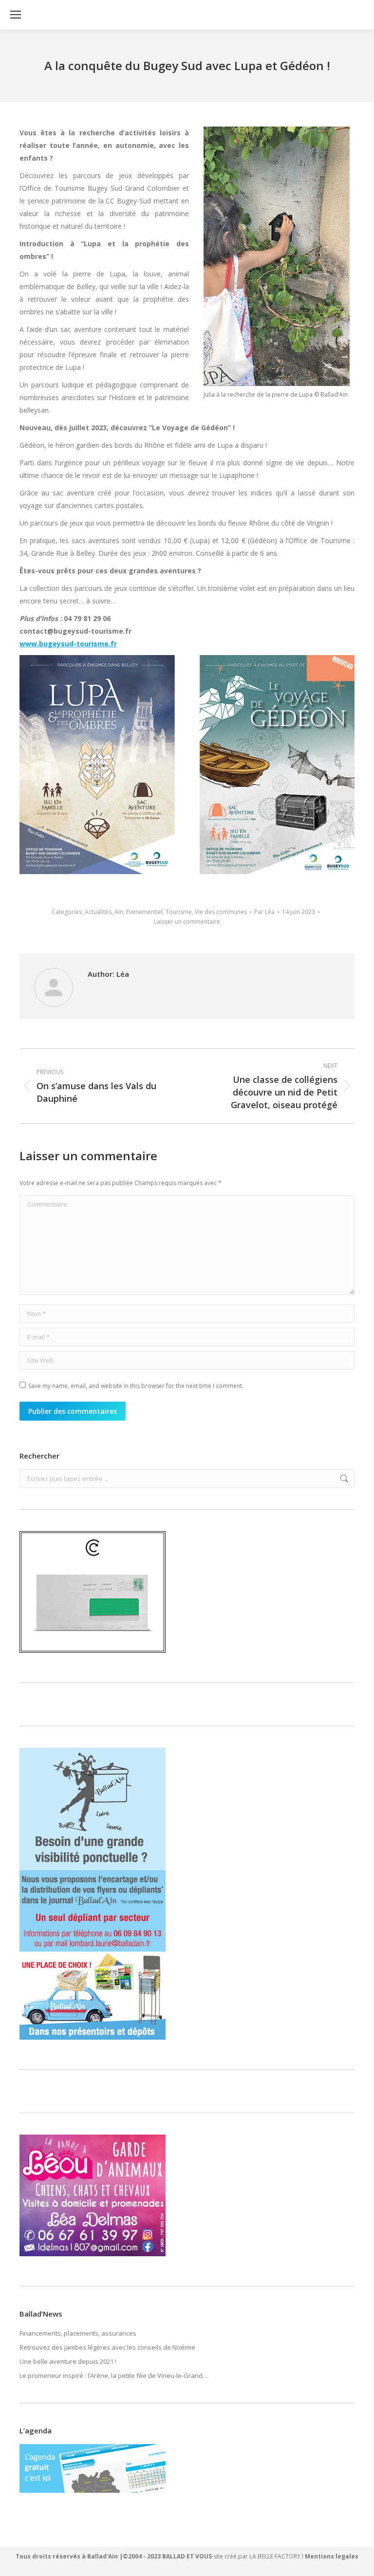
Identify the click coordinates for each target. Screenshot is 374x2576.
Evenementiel (144, 912)
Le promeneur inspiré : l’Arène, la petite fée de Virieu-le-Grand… (114, 2375)
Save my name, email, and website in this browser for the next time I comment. (136, 1386)
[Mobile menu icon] (16, 15)
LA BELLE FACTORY (275, 2556)
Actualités (98, 912)
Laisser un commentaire (187, 922)
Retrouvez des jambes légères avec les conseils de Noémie (107, 2347)
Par (264, 912)
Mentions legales (332, 2556)
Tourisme (179, 912)
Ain (119, 912)
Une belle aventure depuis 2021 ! (68, 2361)
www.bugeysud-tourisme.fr (68, 644)
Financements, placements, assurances (78, 2333)
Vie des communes (221, 912)
